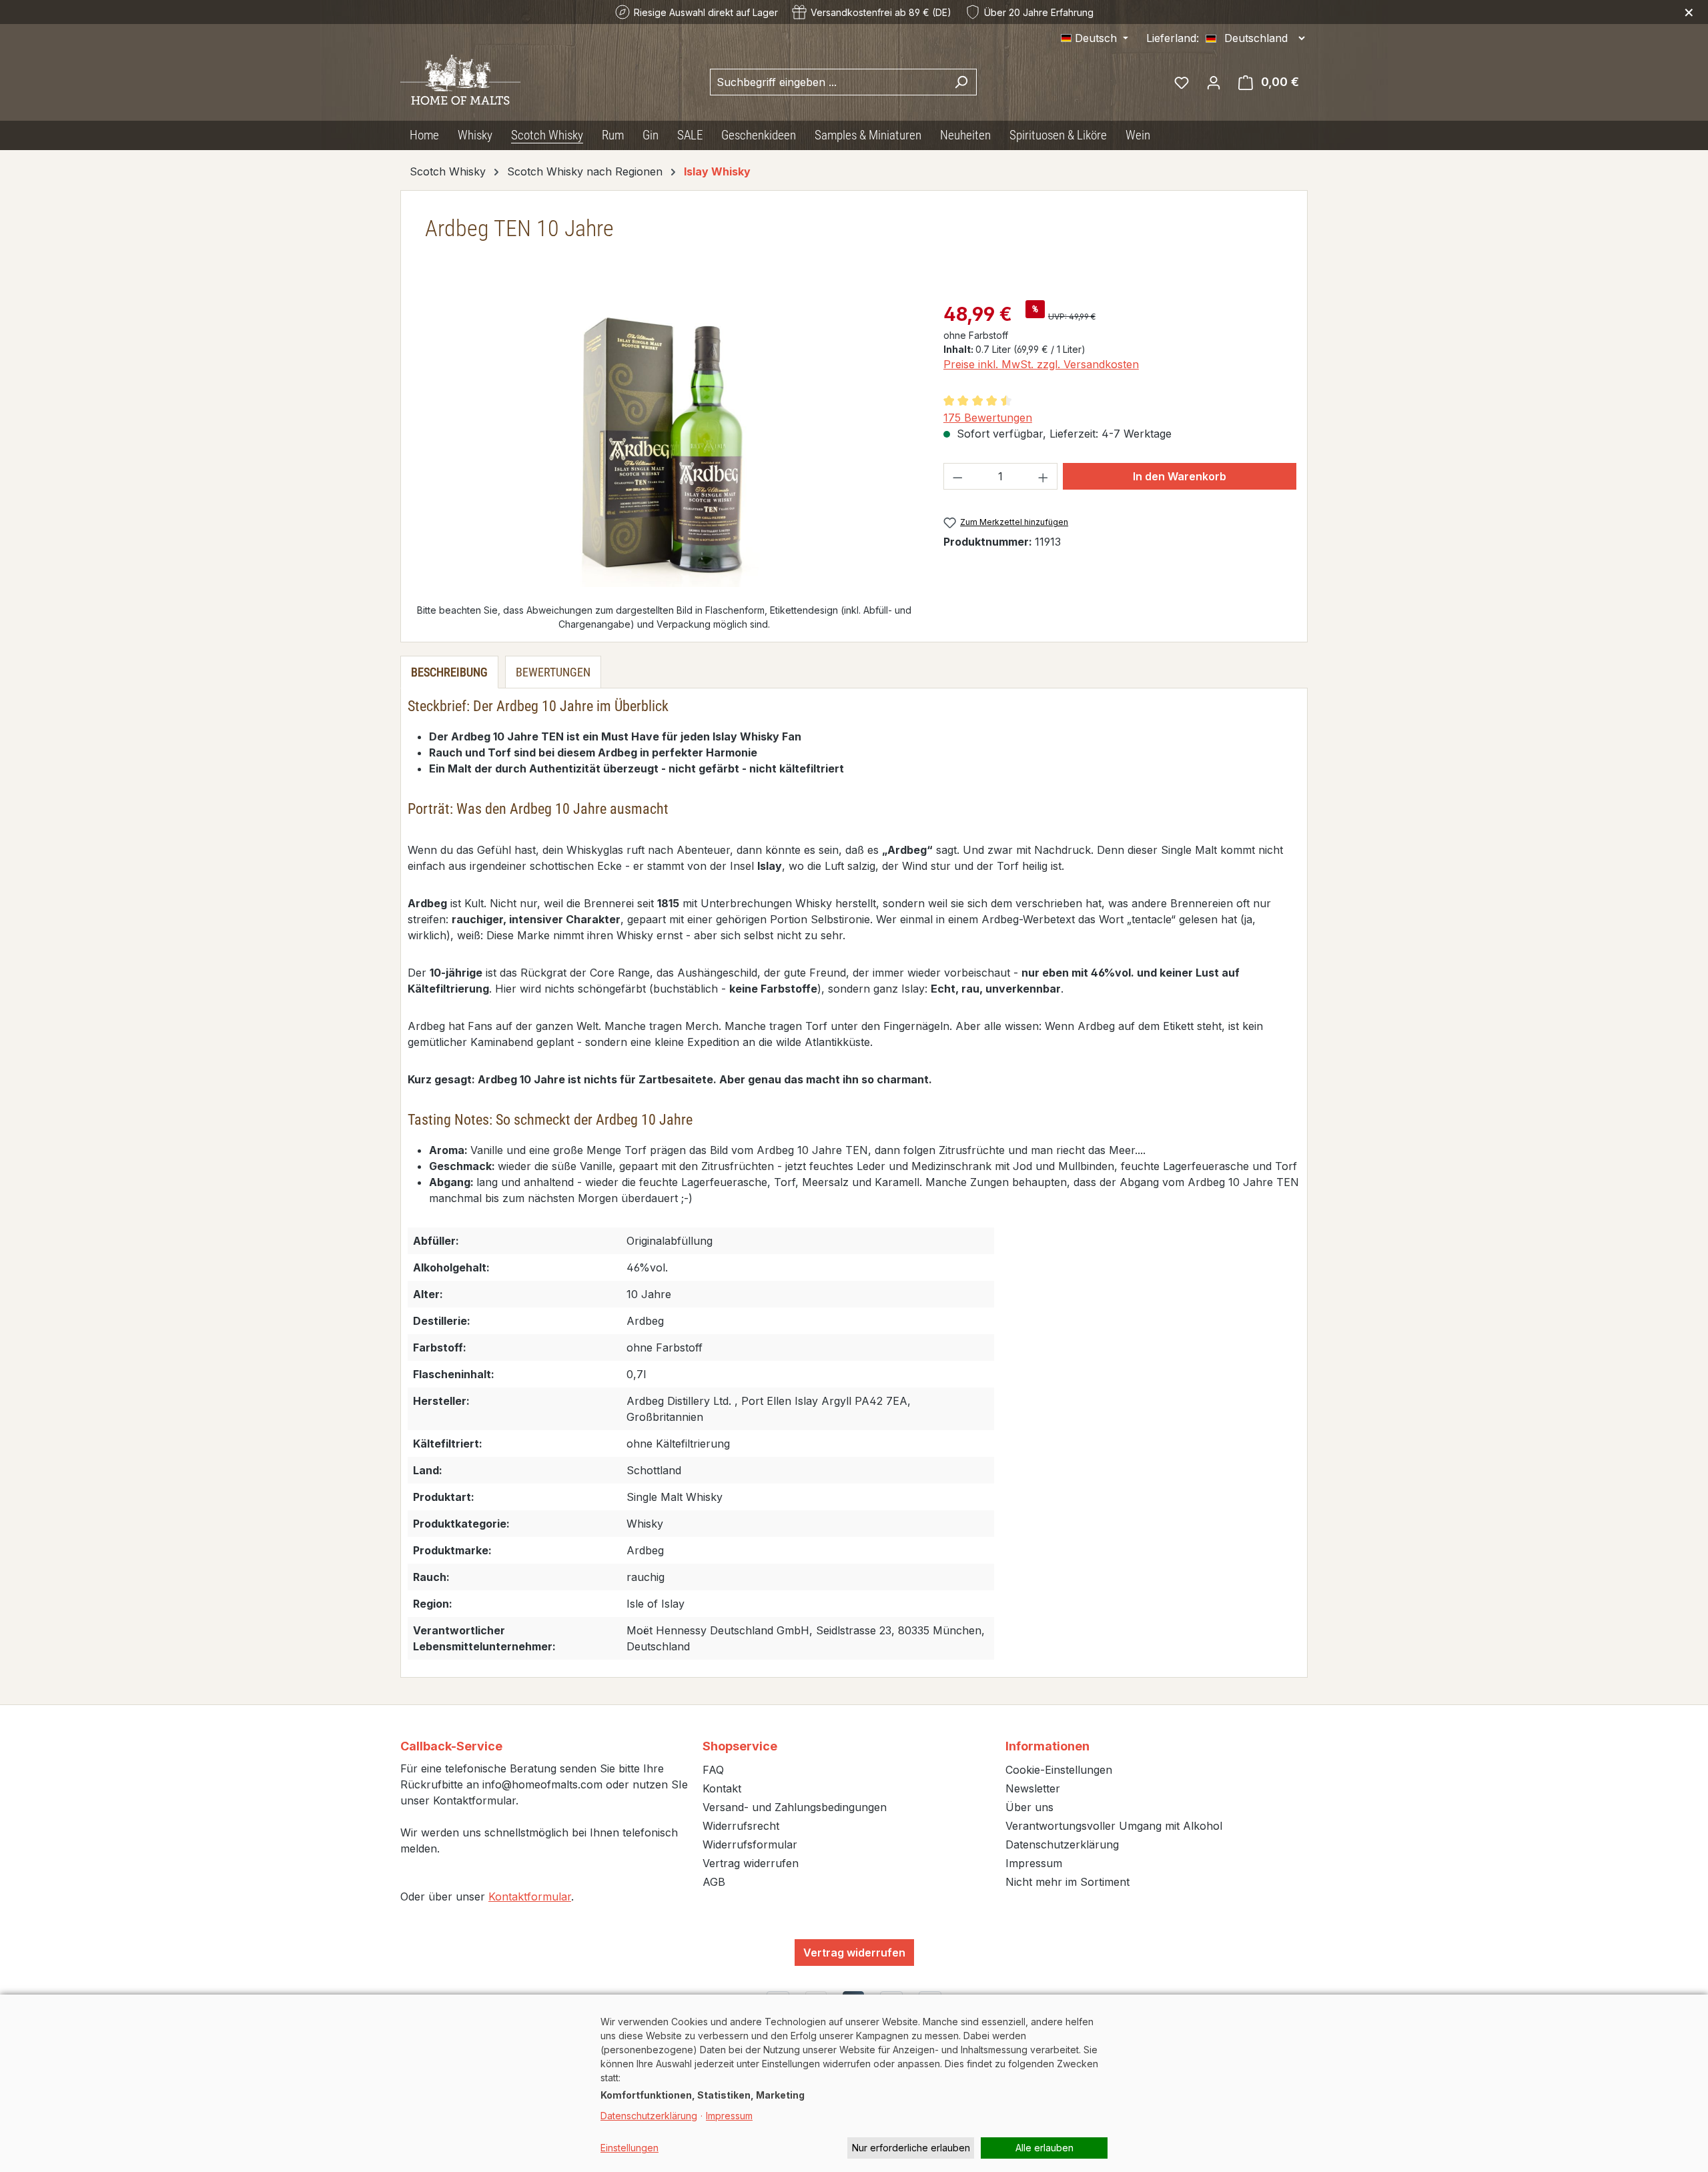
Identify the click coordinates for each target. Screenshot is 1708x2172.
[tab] (449, 672)
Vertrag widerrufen (751, 1863)
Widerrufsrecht (741, 1826)
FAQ (713, 1770)
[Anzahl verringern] (957, 476)
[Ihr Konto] (1214, 82)
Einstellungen (629, 2148)
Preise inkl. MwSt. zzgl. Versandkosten (1041, 364)
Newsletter (1033, 1788)
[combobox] (828, 82)
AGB (714, 1882)
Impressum (1034, 1863)
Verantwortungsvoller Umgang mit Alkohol (1114, 1826)
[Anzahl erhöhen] (1043, 476)
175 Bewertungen (988, 418)
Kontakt (722, 1788)
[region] (664, 444)
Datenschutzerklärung (1062, 1844)
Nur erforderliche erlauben (911, 2148)
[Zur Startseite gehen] (460, 80)
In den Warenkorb (1180, 476)
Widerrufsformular (750, 1844)
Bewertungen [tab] (553, 672)
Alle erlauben (1044, 2148)
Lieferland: (1173, 38)
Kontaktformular (530, 1896)
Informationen (1047, 1746)
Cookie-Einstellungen (1059, 1770)
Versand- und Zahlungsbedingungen (795, 1807)
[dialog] (854, 2083)
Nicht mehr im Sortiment (1067, 1882)
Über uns (1029, 1807)
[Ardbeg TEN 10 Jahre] (664, 444)
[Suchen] (961, 82)
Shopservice (740, 1746)
